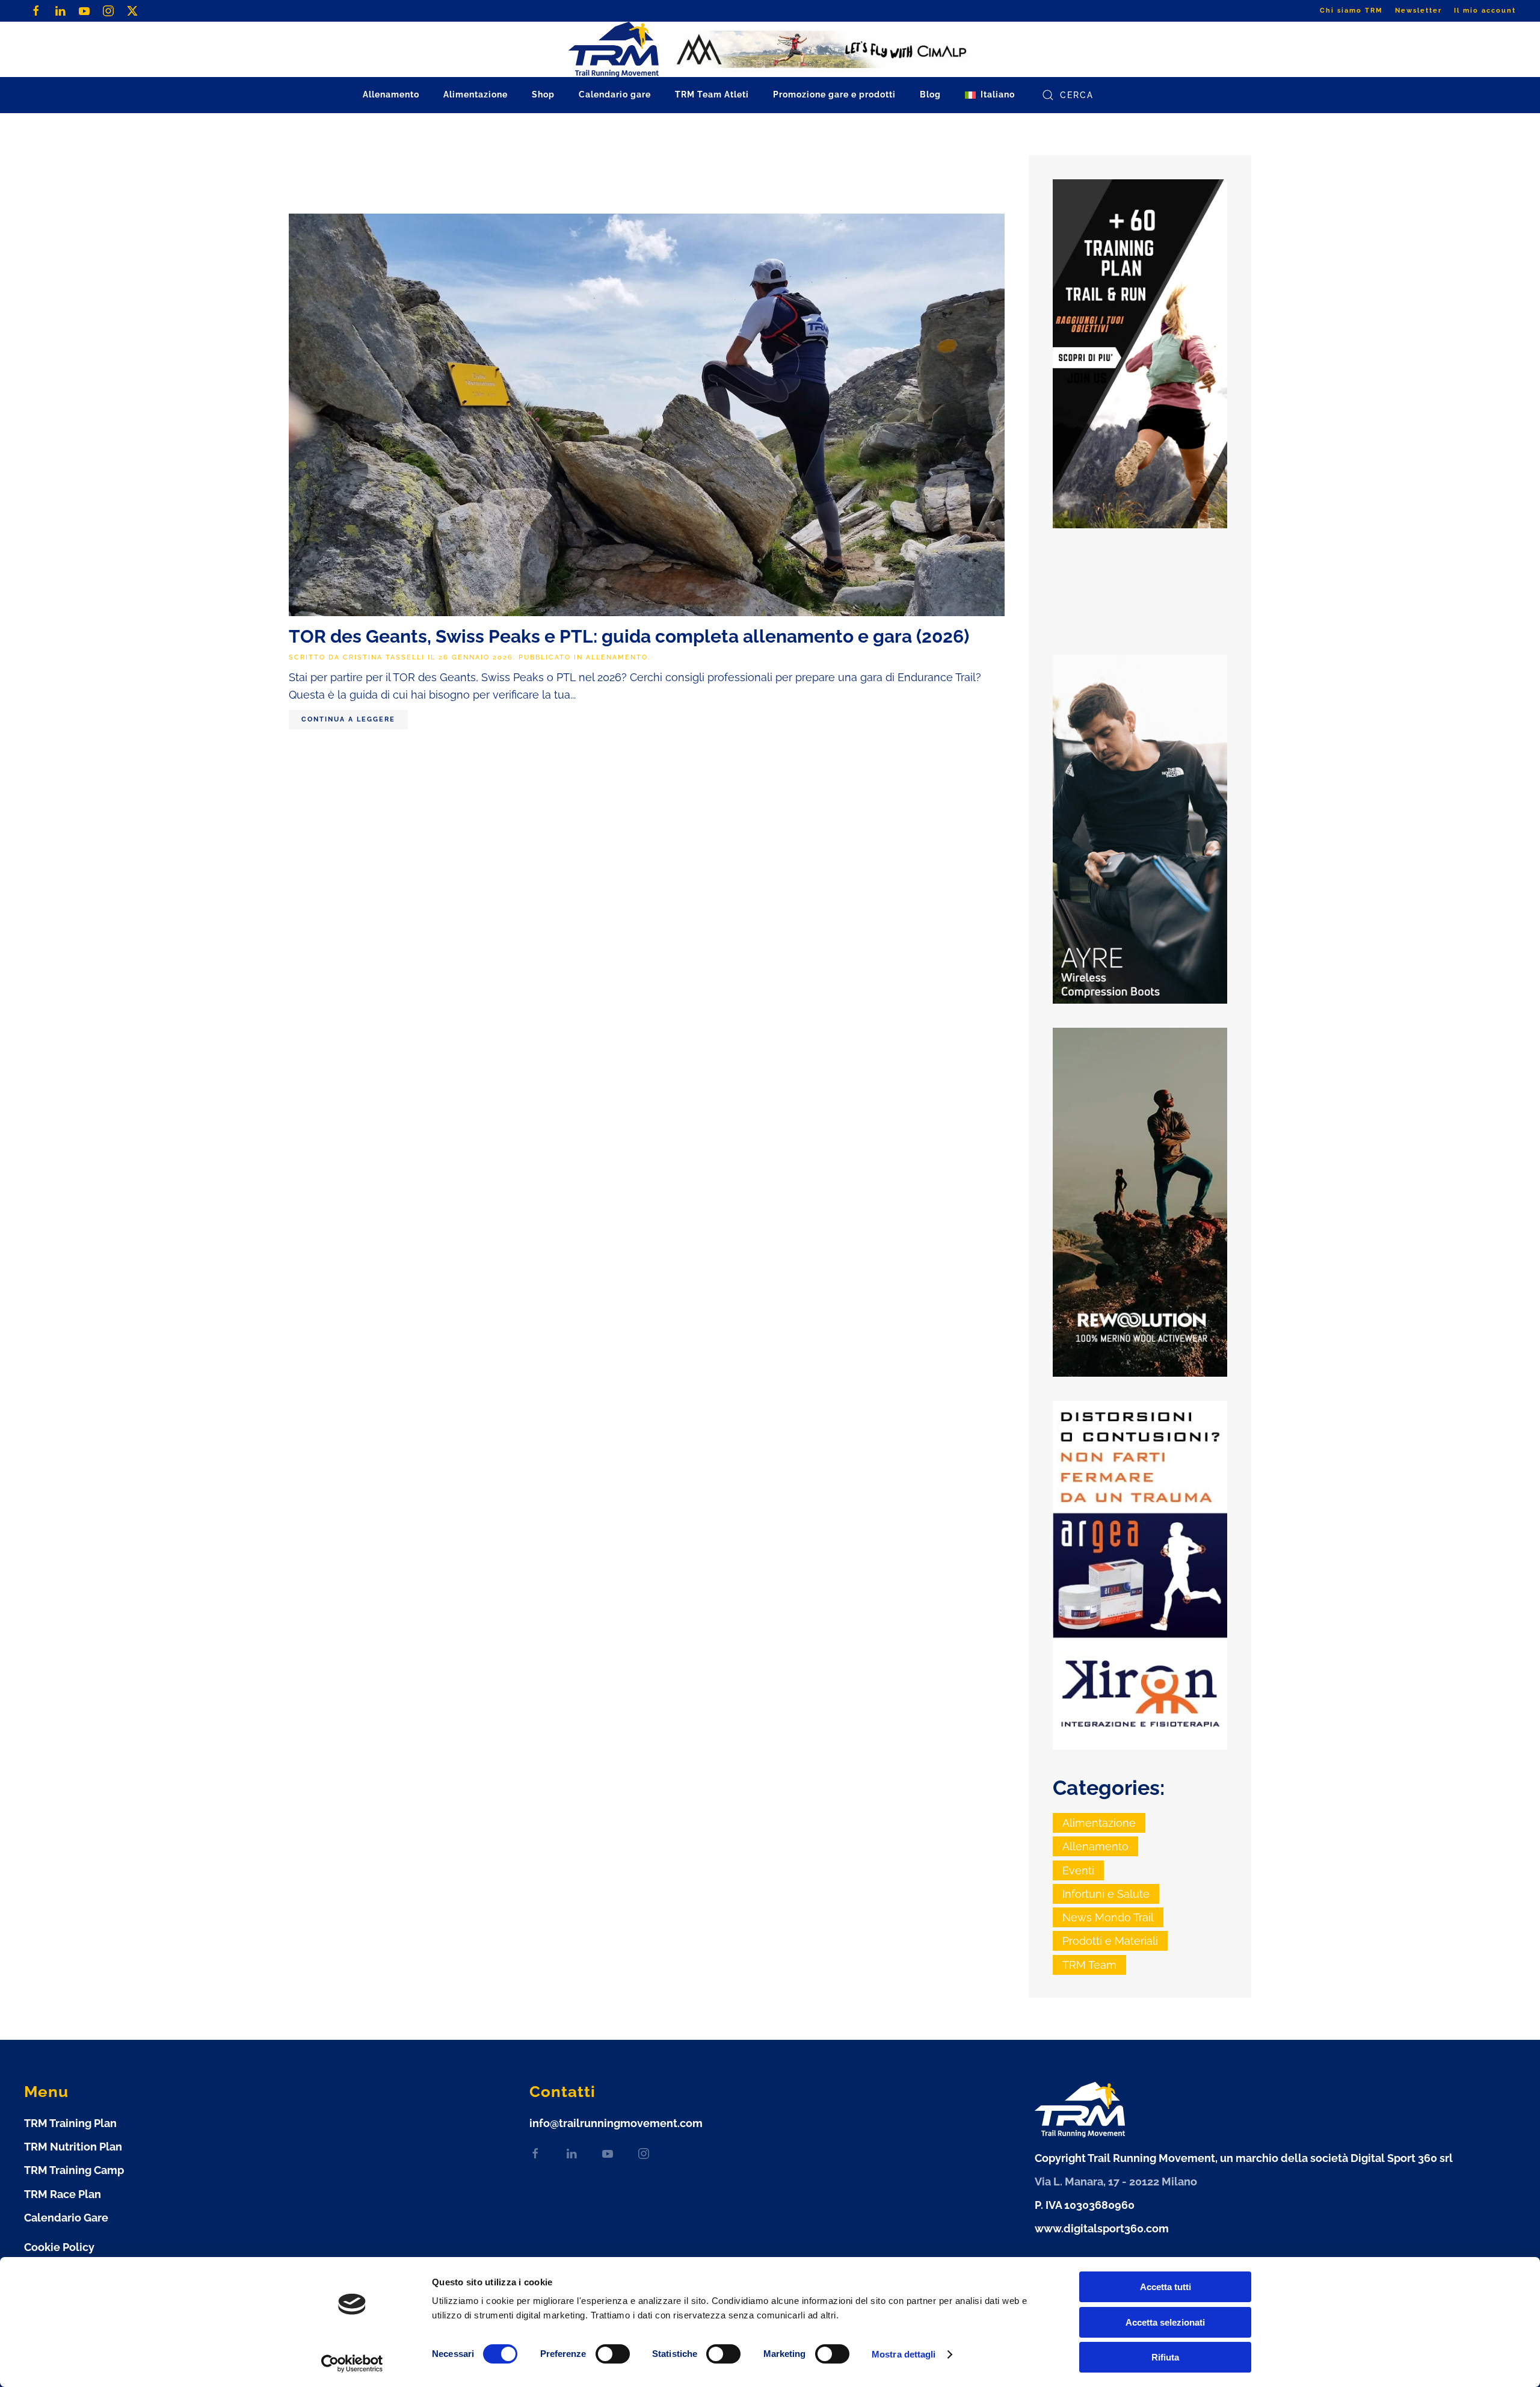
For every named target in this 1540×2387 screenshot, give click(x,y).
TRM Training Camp (74, 2170)
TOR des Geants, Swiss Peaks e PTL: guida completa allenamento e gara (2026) (629, 636)
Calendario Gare (66, 2218)
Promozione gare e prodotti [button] (834, 94)
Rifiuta (1165, 2357)
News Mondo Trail (1108, 1917)
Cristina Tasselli (384, 657)
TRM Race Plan (63, 2194)
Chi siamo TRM (1351, 11)
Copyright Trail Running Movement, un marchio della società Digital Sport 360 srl (1244, 2158)
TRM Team (1089, 1965)
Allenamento (617, 657)
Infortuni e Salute (1106, 1894)
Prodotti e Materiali (1110, 1941)
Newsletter (1418, 11)
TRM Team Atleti (712, 94)
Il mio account (1485, 11)
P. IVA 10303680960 (1085, 2205)
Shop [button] (543, 94)
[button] (990, 95)
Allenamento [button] (391, 94)
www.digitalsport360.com (1102, 2228)
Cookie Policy (59, 2247)
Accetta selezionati (1165, 2322)
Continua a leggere (348, 719)
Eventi (1078, 1870)
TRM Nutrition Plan (73, 2147)
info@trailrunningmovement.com (616, 2123)
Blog (930, 94)
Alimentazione (1099, 1823)
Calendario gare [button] (615, 94)
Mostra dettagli (904, 2354)
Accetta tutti (1166, 2287)
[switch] (613, 2354)
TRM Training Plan (70, 2123)
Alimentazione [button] (476, 94)
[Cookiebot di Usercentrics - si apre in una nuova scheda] (352, 2364)
